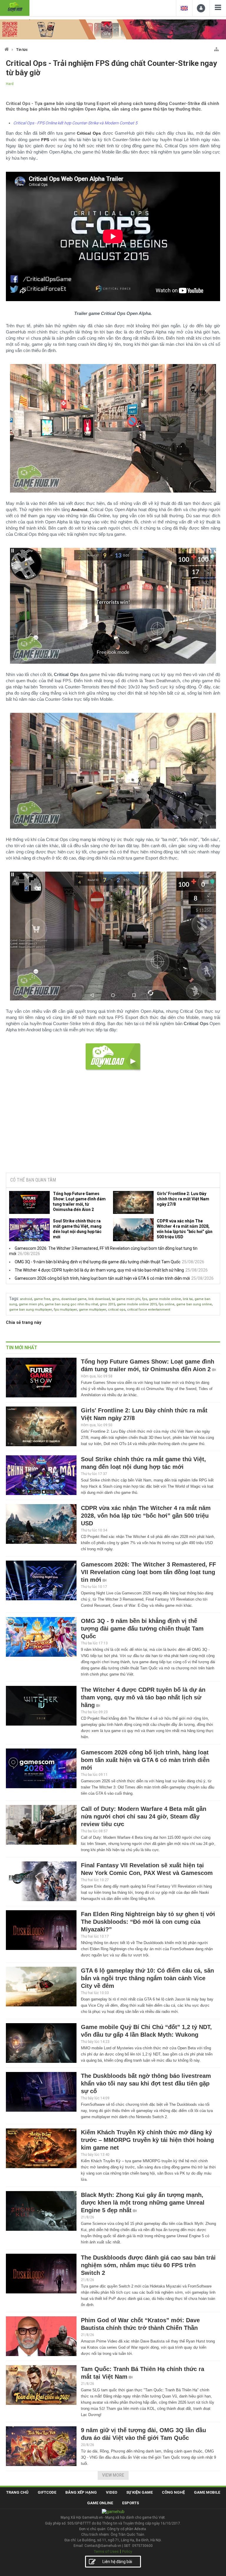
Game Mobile (207, 2492)
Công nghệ (173, 2492)
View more (113, 2475)
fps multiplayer (65, 1310)
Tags (14, 1299)
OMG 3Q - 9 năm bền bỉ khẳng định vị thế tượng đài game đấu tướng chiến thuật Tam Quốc (98, 1262)
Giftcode (47, 2492)
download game (74, 1299)
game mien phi (31, 1304)
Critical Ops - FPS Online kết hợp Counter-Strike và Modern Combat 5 (75, 123)
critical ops (117, 1310)
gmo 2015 (107, 1304)
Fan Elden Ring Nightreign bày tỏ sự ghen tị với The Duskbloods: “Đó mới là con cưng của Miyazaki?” (148, 1922)
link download (99, 1299)
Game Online (100, 2503)
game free (42, 1299)
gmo (56, 1299)
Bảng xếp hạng (81, 2492)
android (26, 1299)
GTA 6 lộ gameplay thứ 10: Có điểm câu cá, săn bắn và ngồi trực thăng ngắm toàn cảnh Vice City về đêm (147, 1978)
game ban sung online (194, 1304)
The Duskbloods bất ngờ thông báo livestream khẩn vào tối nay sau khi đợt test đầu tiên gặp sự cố (146, 2083)
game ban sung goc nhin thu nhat (71, 1304)
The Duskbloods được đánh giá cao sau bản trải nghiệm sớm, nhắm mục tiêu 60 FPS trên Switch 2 (148, 2265)
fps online (167, 1304)
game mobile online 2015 (137, 1304)
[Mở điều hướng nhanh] (216, 48)
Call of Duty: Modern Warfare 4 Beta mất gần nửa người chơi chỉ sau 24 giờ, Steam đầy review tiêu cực (144, 1816)
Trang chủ (17, 2492)
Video (112, 2492)
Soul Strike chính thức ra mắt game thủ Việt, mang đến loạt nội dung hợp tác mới (77, 1229)
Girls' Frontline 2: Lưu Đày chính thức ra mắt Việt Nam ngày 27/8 (183, 1199)
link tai (188, 1299)
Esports (131, 2503)
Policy (127, 2551)
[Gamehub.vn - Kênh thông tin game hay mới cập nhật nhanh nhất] (15, 7)
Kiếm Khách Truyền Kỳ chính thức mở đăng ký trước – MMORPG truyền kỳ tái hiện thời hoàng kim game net (147, 2140)
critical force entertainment (149, 1310)
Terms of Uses (106, 2551)
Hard (10, 84)
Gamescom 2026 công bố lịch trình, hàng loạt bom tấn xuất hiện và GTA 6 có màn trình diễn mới (102, 1278)
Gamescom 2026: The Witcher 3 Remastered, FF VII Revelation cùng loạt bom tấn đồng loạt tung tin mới (148, 1572)
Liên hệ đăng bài (117, 2562)
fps (145, 1299)
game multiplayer (93, 1310)
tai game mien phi (126, 1299)
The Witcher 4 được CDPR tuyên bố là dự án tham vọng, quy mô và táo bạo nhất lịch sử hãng (99, 1270)
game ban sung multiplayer (31, 1310)
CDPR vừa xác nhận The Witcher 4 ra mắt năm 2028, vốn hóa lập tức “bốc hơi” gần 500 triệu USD (185, 1229)
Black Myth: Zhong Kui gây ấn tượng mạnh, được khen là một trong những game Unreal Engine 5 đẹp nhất (143, 2203)
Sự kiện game (139, 2492)
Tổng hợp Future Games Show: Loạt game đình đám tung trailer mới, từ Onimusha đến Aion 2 (79, 1202)
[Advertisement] (113, 1123)
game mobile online (165, 1299)
